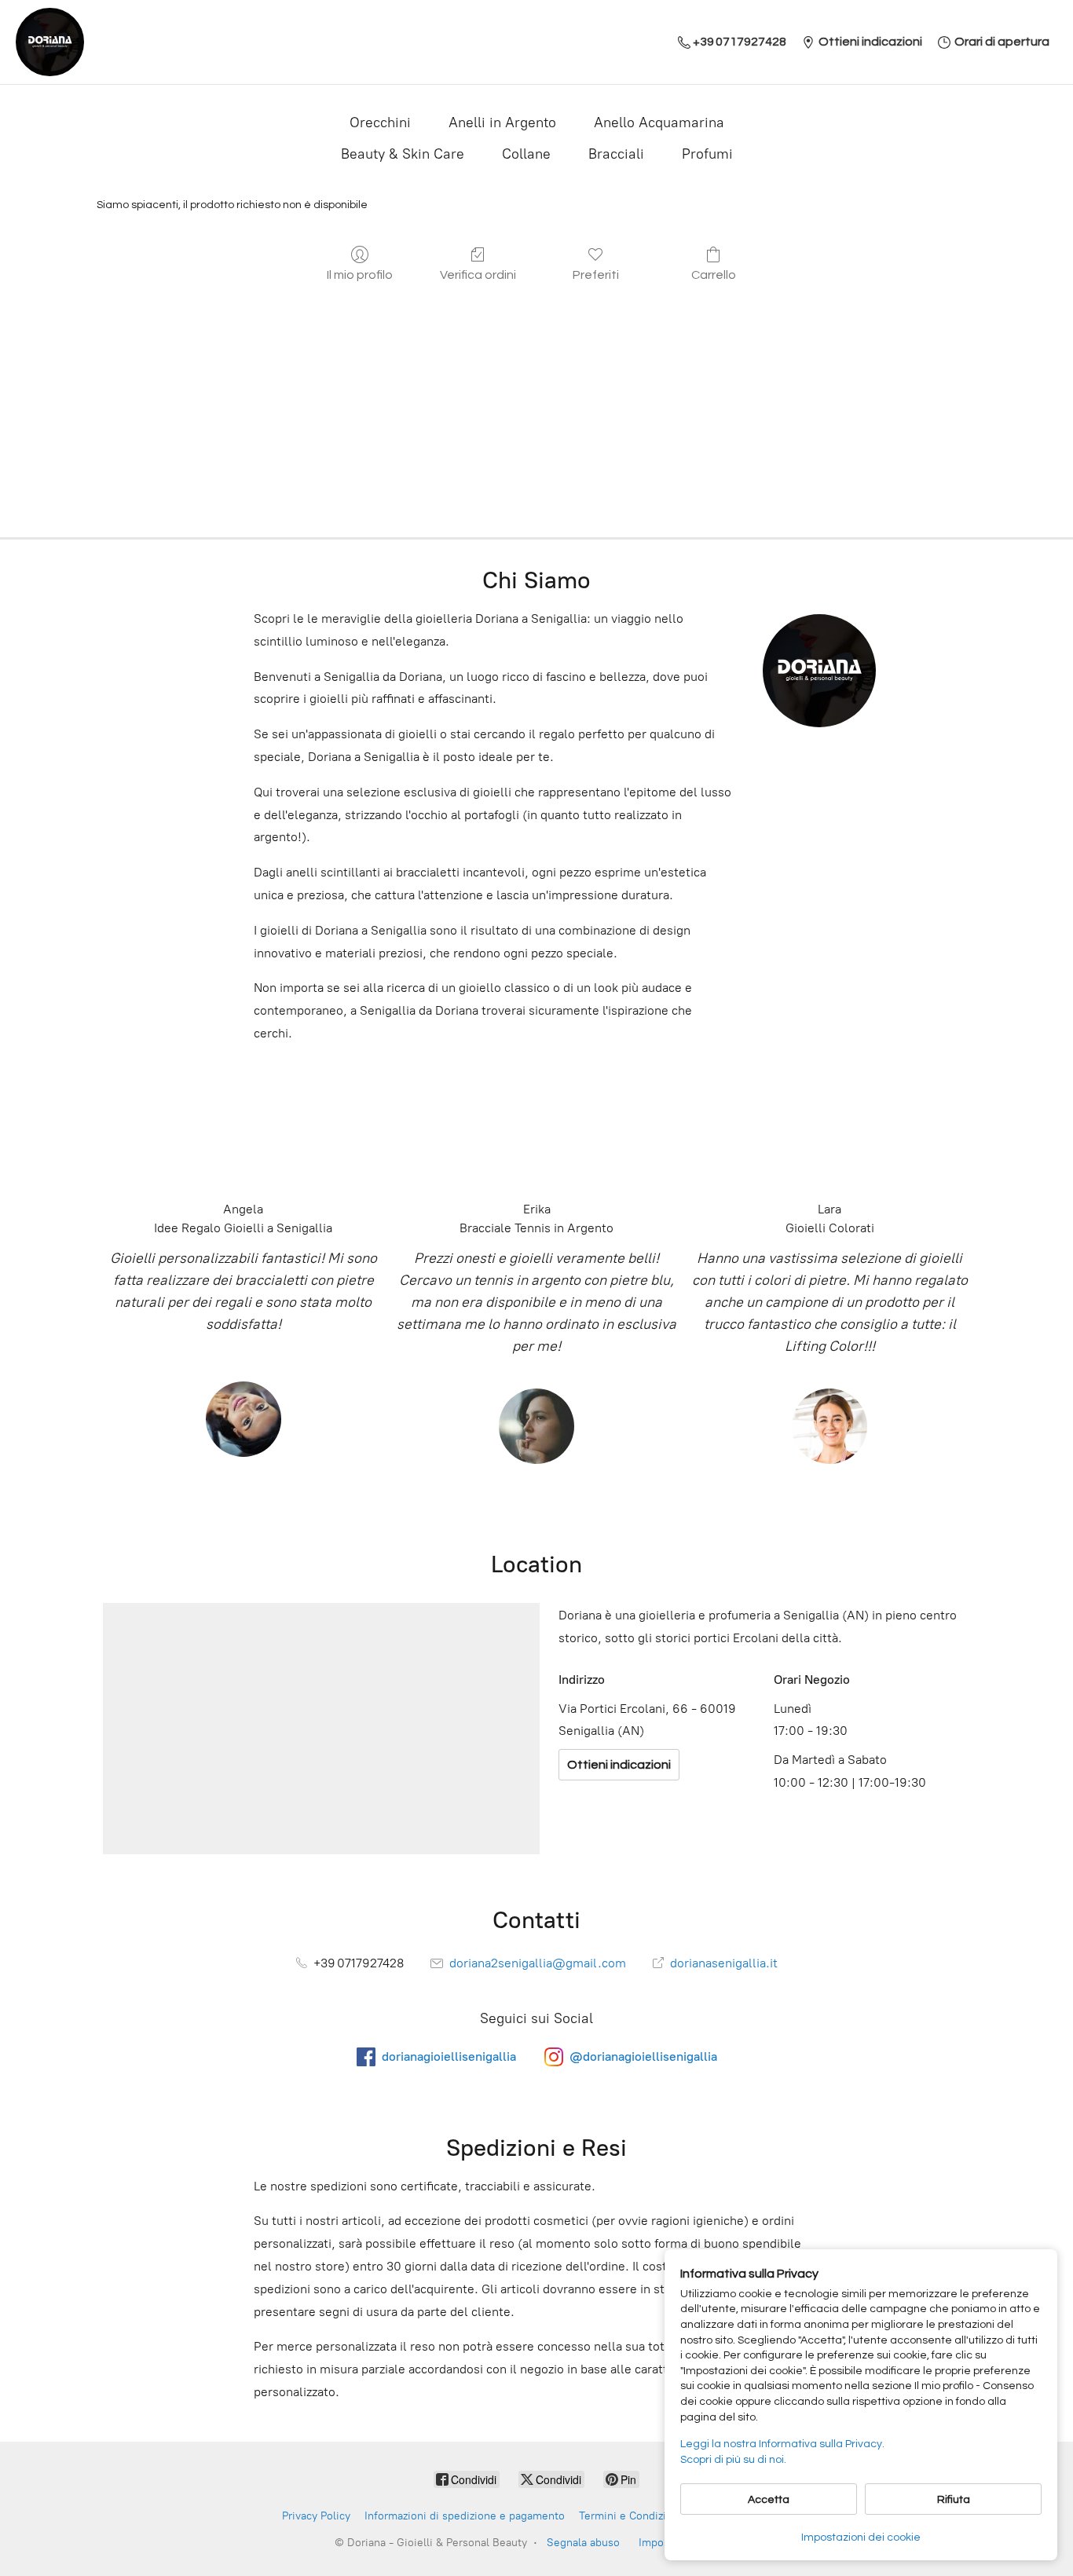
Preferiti (596, 275)
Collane (526, 154)
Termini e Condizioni (630, 2516)
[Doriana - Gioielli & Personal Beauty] (50, 42)
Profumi (707, 154)
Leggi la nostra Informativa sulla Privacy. (782, 2444)
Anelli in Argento (502, 123)
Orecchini (380, 123)
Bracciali (616, 154)
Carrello (714, 275)
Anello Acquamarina (659, 123)
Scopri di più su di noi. (733, 2460)
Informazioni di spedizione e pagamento (465, 2516)
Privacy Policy (316, 2516)
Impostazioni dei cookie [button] (861, 2538)
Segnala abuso (583, 2543)
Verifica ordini (478, 275)
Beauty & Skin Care (403, 154)
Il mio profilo (360, 275)
